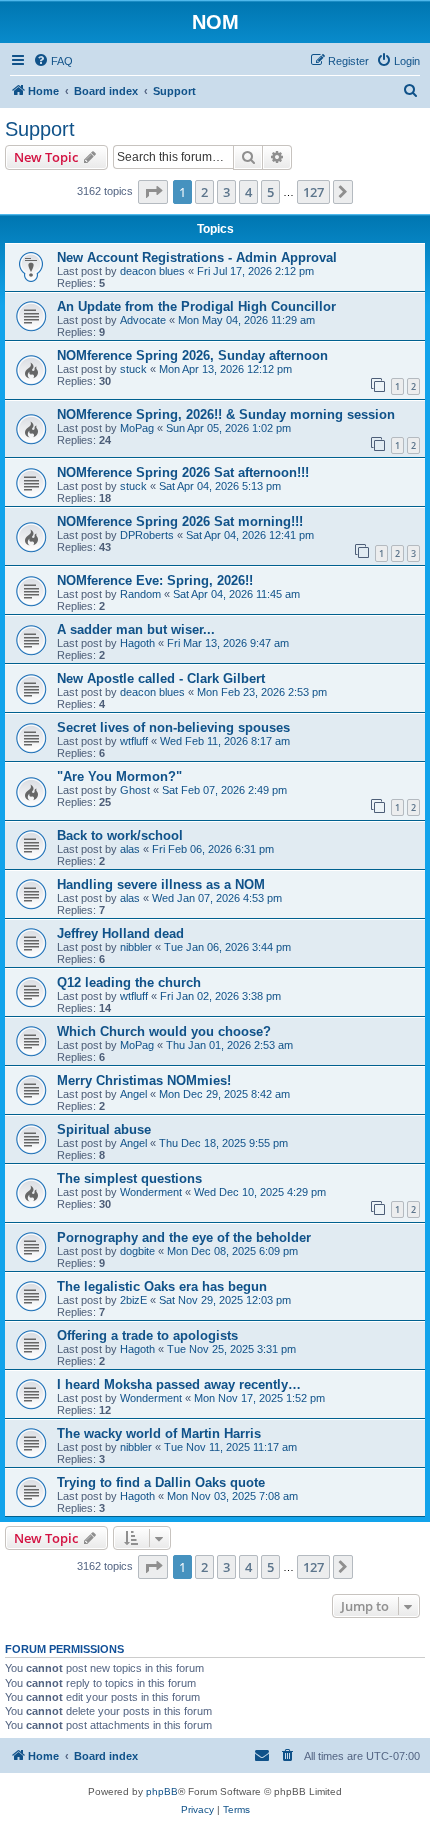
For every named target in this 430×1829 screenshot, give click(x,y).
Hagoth (137, 643)
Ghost (135, 790)
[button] (153, 192)
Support (40, 129)
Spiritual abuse (104, 1129)
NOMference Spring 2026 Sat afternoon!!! (183, 472)
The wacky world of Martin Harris (159, 1433)
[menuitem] (53, 61)
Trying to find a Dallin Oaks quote (161, 1482)
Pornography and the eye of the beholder (184, 1237)
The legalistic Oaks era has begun (162, 1286)
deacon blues (152, 271)
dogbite (137, 1251)
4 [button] (248, 192)
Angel (133, 1094)
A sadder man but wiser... (136, 629)
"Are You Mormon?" (119, 776)
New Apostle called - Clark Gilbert (161, 678)
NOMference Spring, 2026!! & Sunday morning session (226, 414)
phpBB (162, 1791)
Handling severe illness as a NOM (161, 884)
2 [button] (204, 192)
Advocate (143, 320)
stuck (133, 369)
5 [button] (270, 192)
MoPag (137, 428)
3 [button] (226, 192)
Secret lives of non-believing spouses (173, 727)
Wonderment (151, 1192)
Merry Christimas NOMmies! (144, 1080)
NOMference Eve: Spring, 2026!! (155, 580)
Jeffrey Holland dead (120, 933)
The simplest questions (129, 1178)
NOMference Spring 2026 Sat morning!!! (180, 521)
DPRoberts (147, 535)
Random (140, 594)
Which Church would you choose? (164, 1031)
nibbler (136, 947)
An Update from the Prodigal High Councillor (196, 306)
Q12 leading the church (129, 982)
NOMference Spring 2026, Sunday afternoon (192, 355)
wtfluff (134, 741)
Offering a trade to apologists (147, 1335)
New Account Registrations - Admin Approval (197, 257)
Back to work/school (120, 835)
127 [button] (313, 192)
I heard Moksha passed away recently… (179, 1384)
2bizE (133, 1300)
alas (130, 849)
